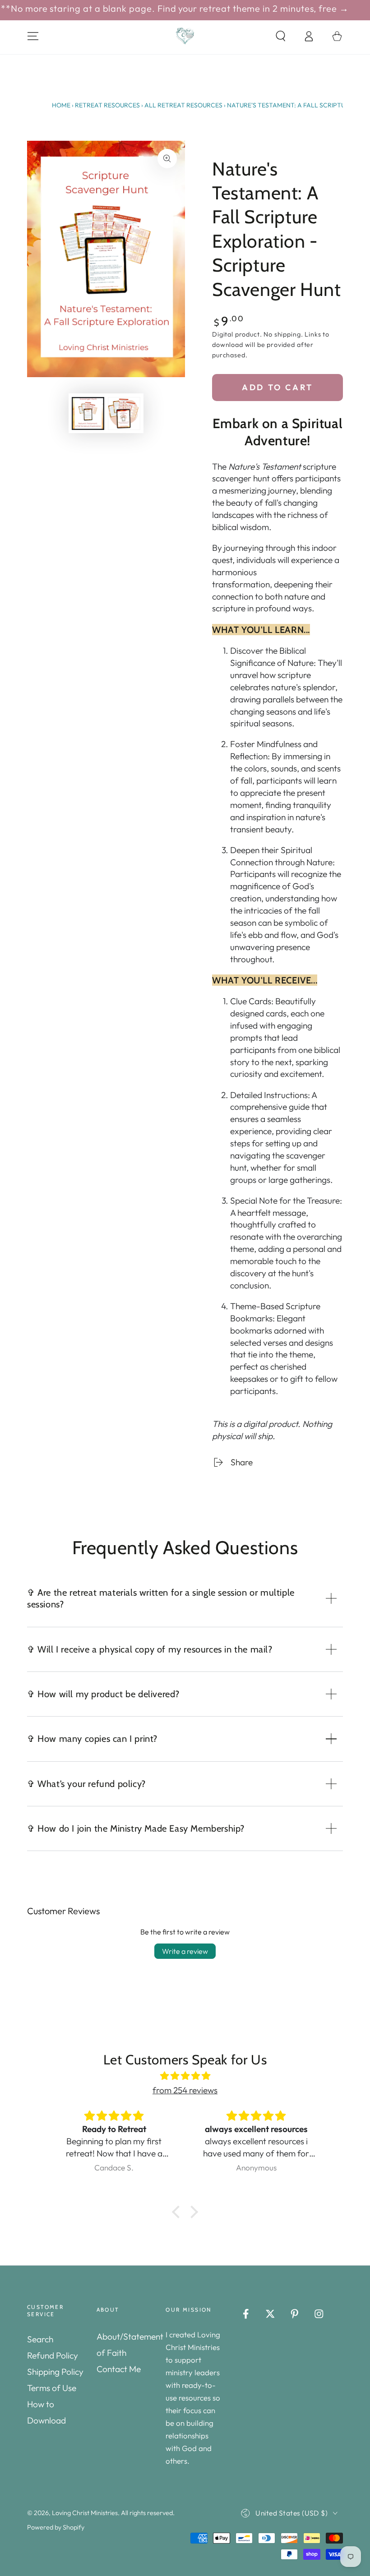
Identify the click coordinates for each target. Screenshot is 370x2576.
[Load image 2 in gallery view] (124, 413)
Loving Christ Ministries (85, 2513)
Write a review (185, 1951)
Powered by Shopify (56, 2527)
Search (40, 2339)
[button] (281, 36)
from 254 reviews (185, 2090)
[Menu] (33, 36)
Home (61, 105)
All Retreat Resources (183, 105)
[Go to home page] (185, 36)
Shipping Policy (55, 2372)
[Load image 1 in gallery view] (88, 413)
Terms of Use (52, 2388)
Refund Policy (53, 2355)
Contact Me (119, 2369)
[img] (185, 2076)
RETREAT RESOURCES (107, 105)
